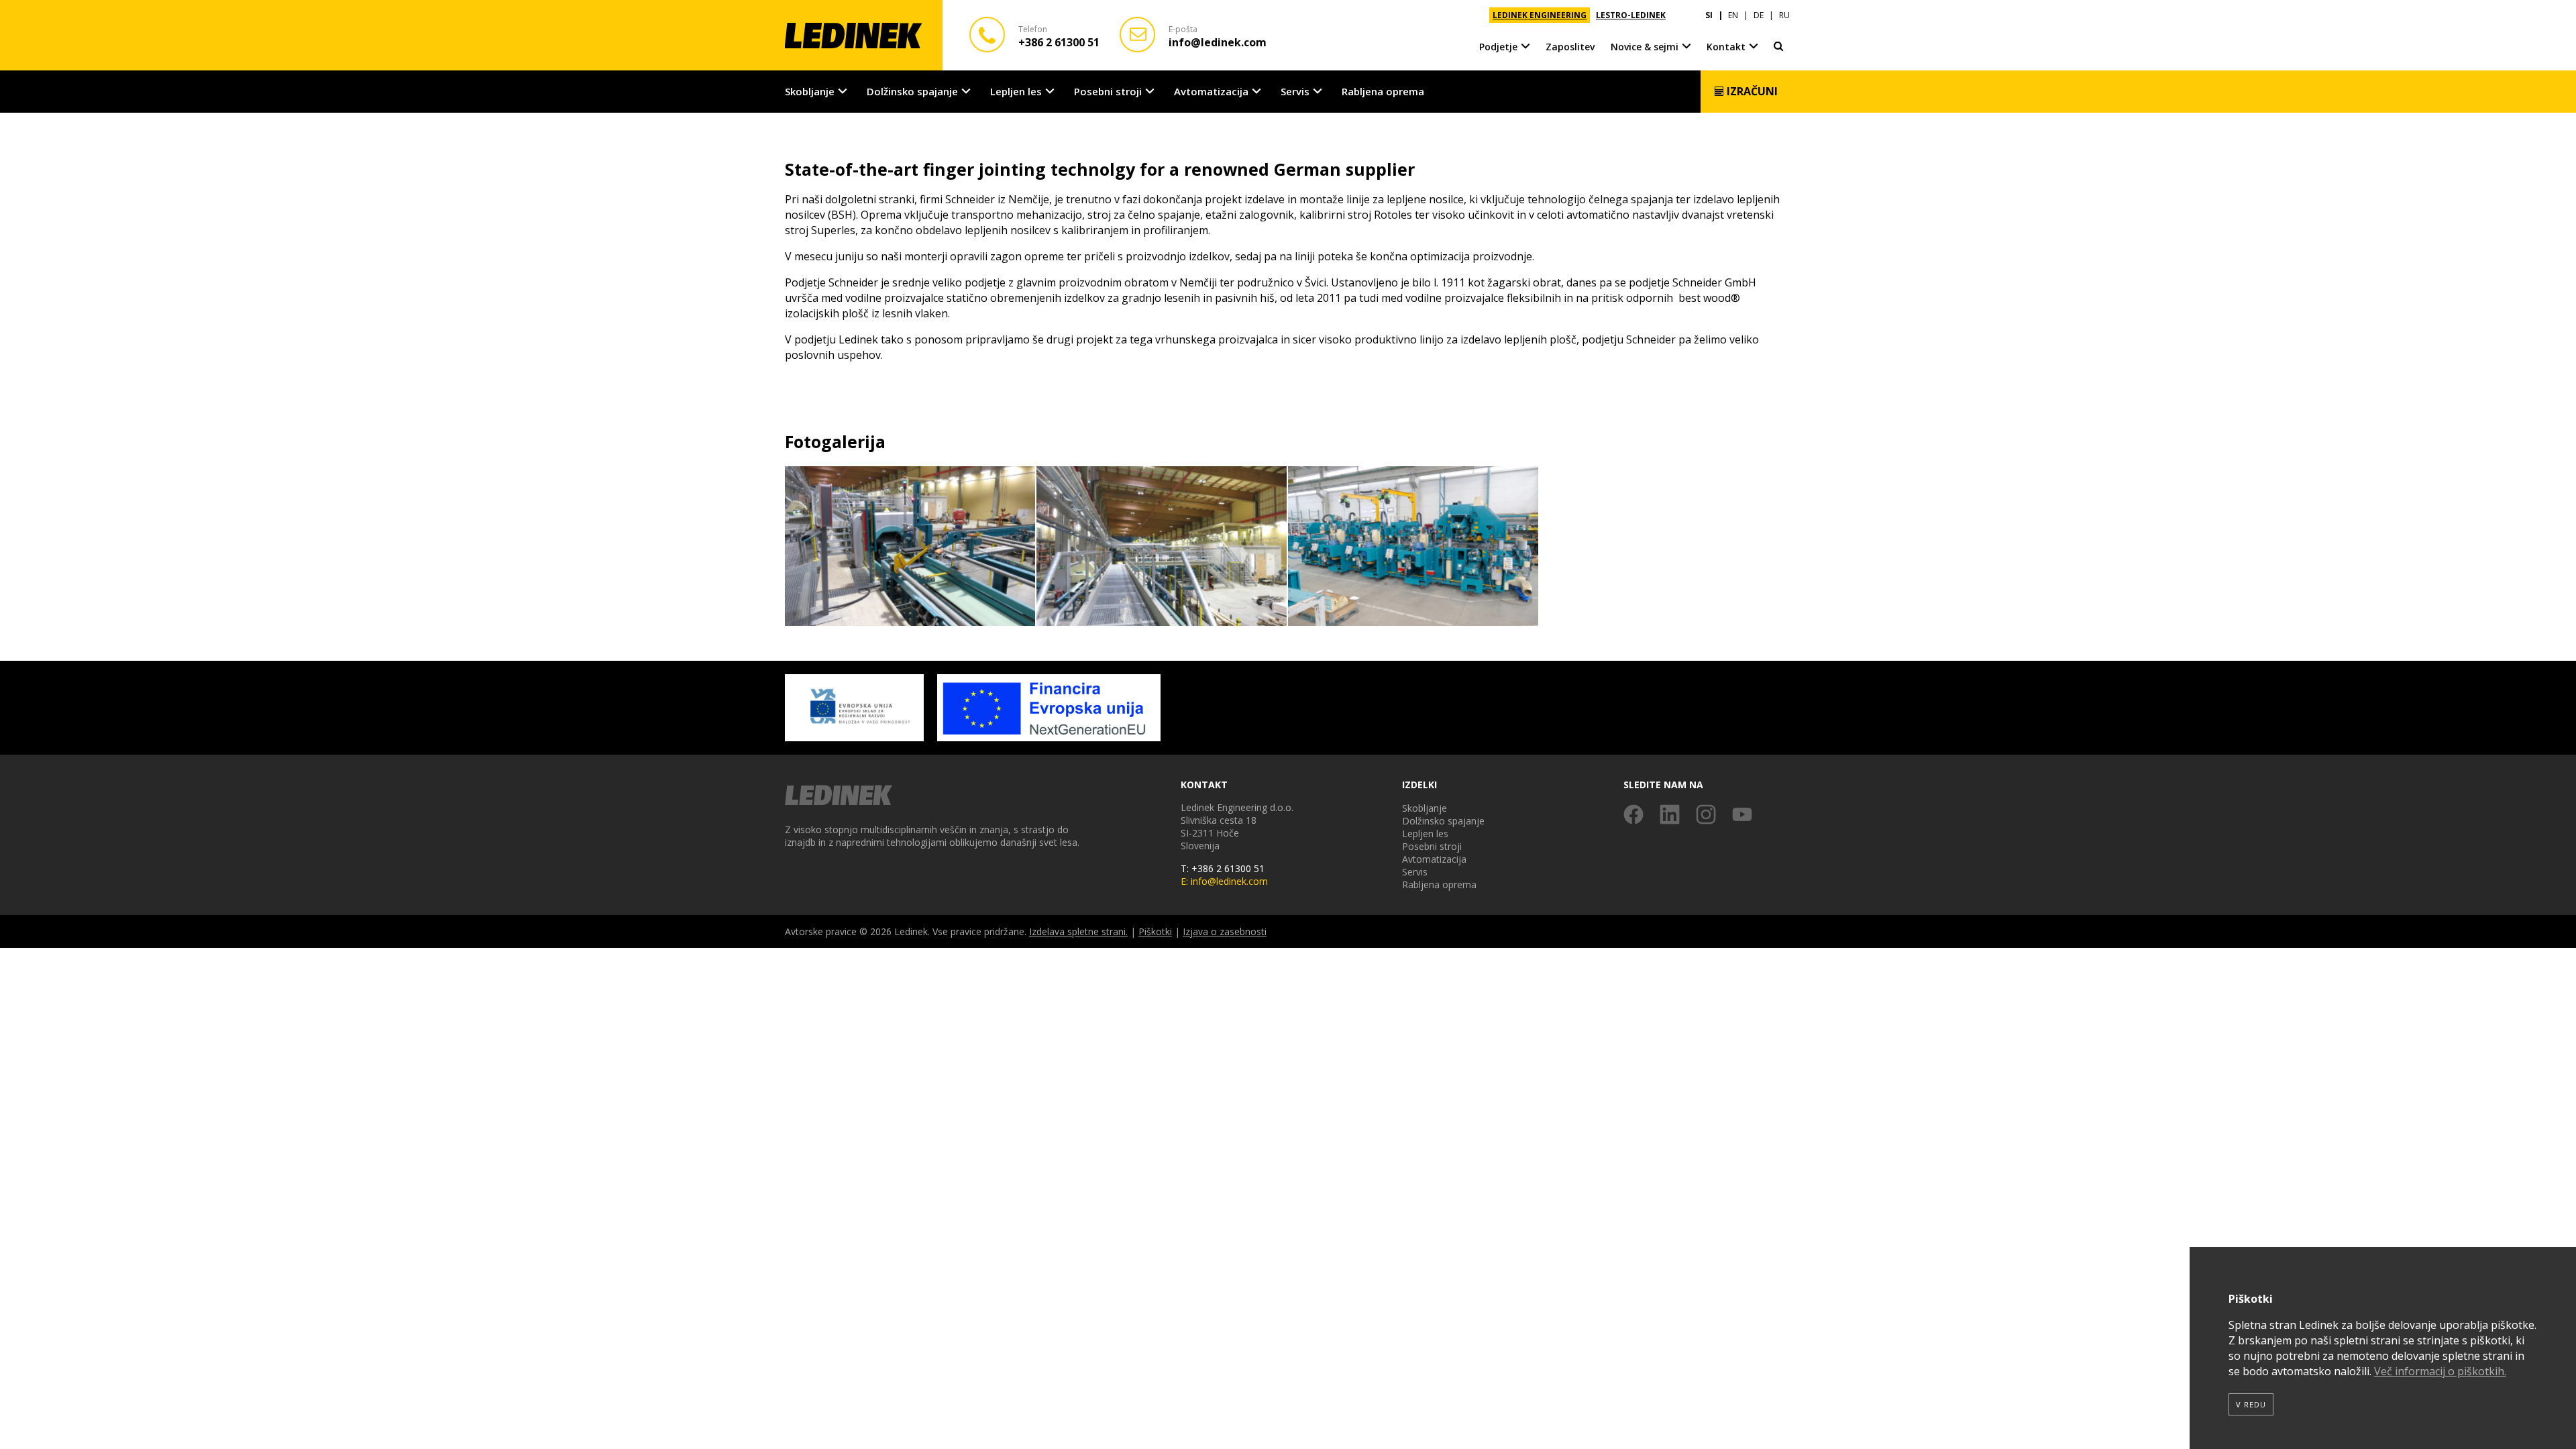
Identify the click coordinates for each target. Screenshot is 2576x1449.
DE (1759, 15)
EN (1733, 15)
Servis (1295, 91)
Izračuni (1751, 91)
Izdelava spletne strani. (1078, 931)
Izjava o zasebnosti (1225, 931)
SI (1709, 15)
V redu (2251, 1404)
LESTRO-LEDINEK (1631, 15)
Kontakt (1726, 47)
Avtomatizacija (1211, 91)
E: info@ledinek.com (1224, 881)
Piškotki (1155, 931)
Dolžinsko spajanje (912, 91)
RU (1784, 15)
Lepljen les (1016, 91)
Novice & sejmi (1645, 47)
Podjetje (1498, 47)
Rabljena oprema (1383, 91)
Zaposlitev (1570, 47)
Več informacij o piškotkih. (2440, 1371)
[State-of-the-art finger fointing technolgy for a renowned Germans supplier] (911, 547)
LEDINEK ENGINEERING (1540, 15)
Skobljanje (810, 91)
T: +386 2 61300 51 (1223, 868)
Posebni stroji (1108, 91)
